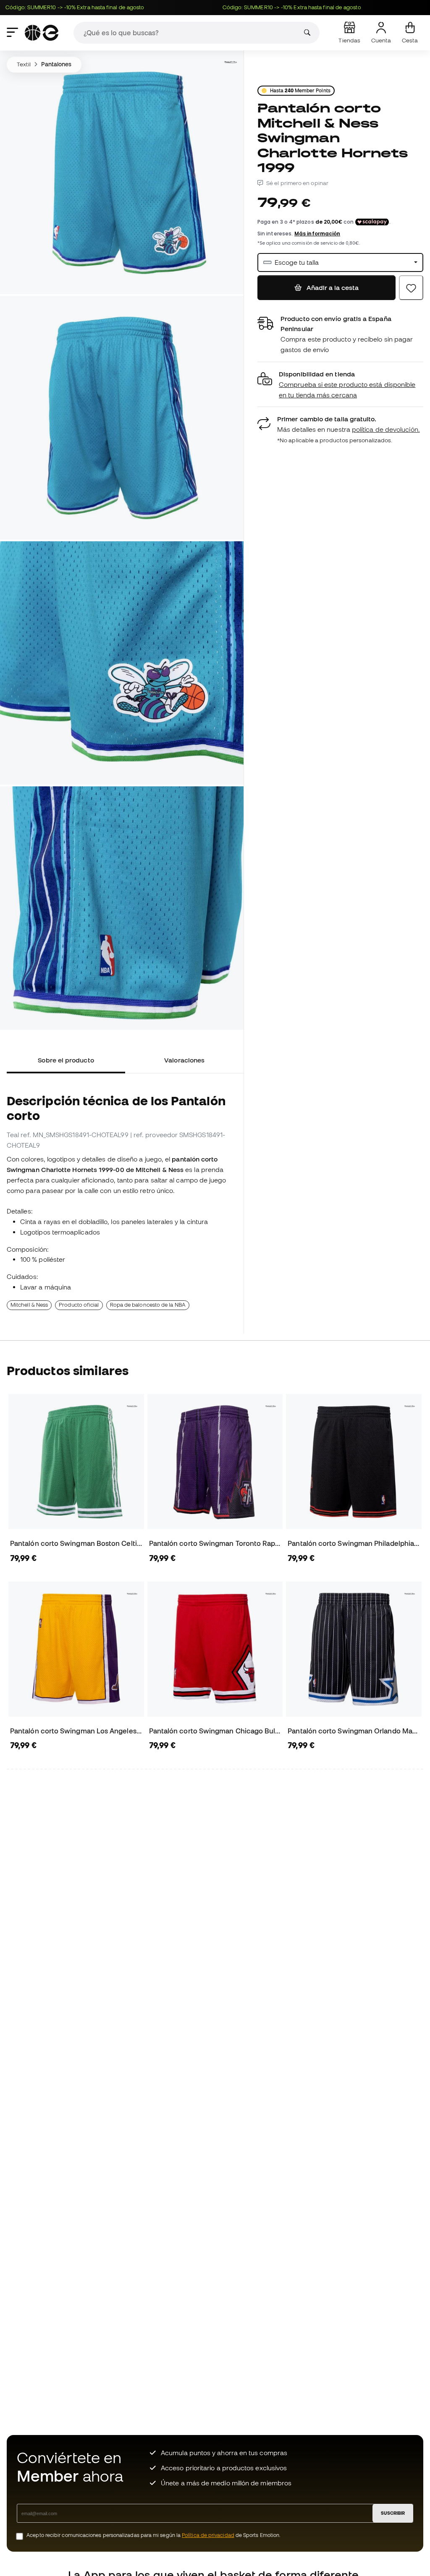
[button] (340, 385)
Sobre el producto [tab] (66, 1060)
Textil (24, 64)
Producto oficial (79, 1305)
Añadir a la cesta (332, 287)
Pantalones (56, 64)
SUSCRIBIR (393, 2513)
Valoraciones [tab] (184, 1060)
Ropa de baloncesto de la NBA (148, 1305)
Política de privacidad (208, 2535)
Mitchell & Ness (29, 1305)
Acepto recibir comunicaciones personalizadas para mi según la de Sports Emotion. (153, 2535)
